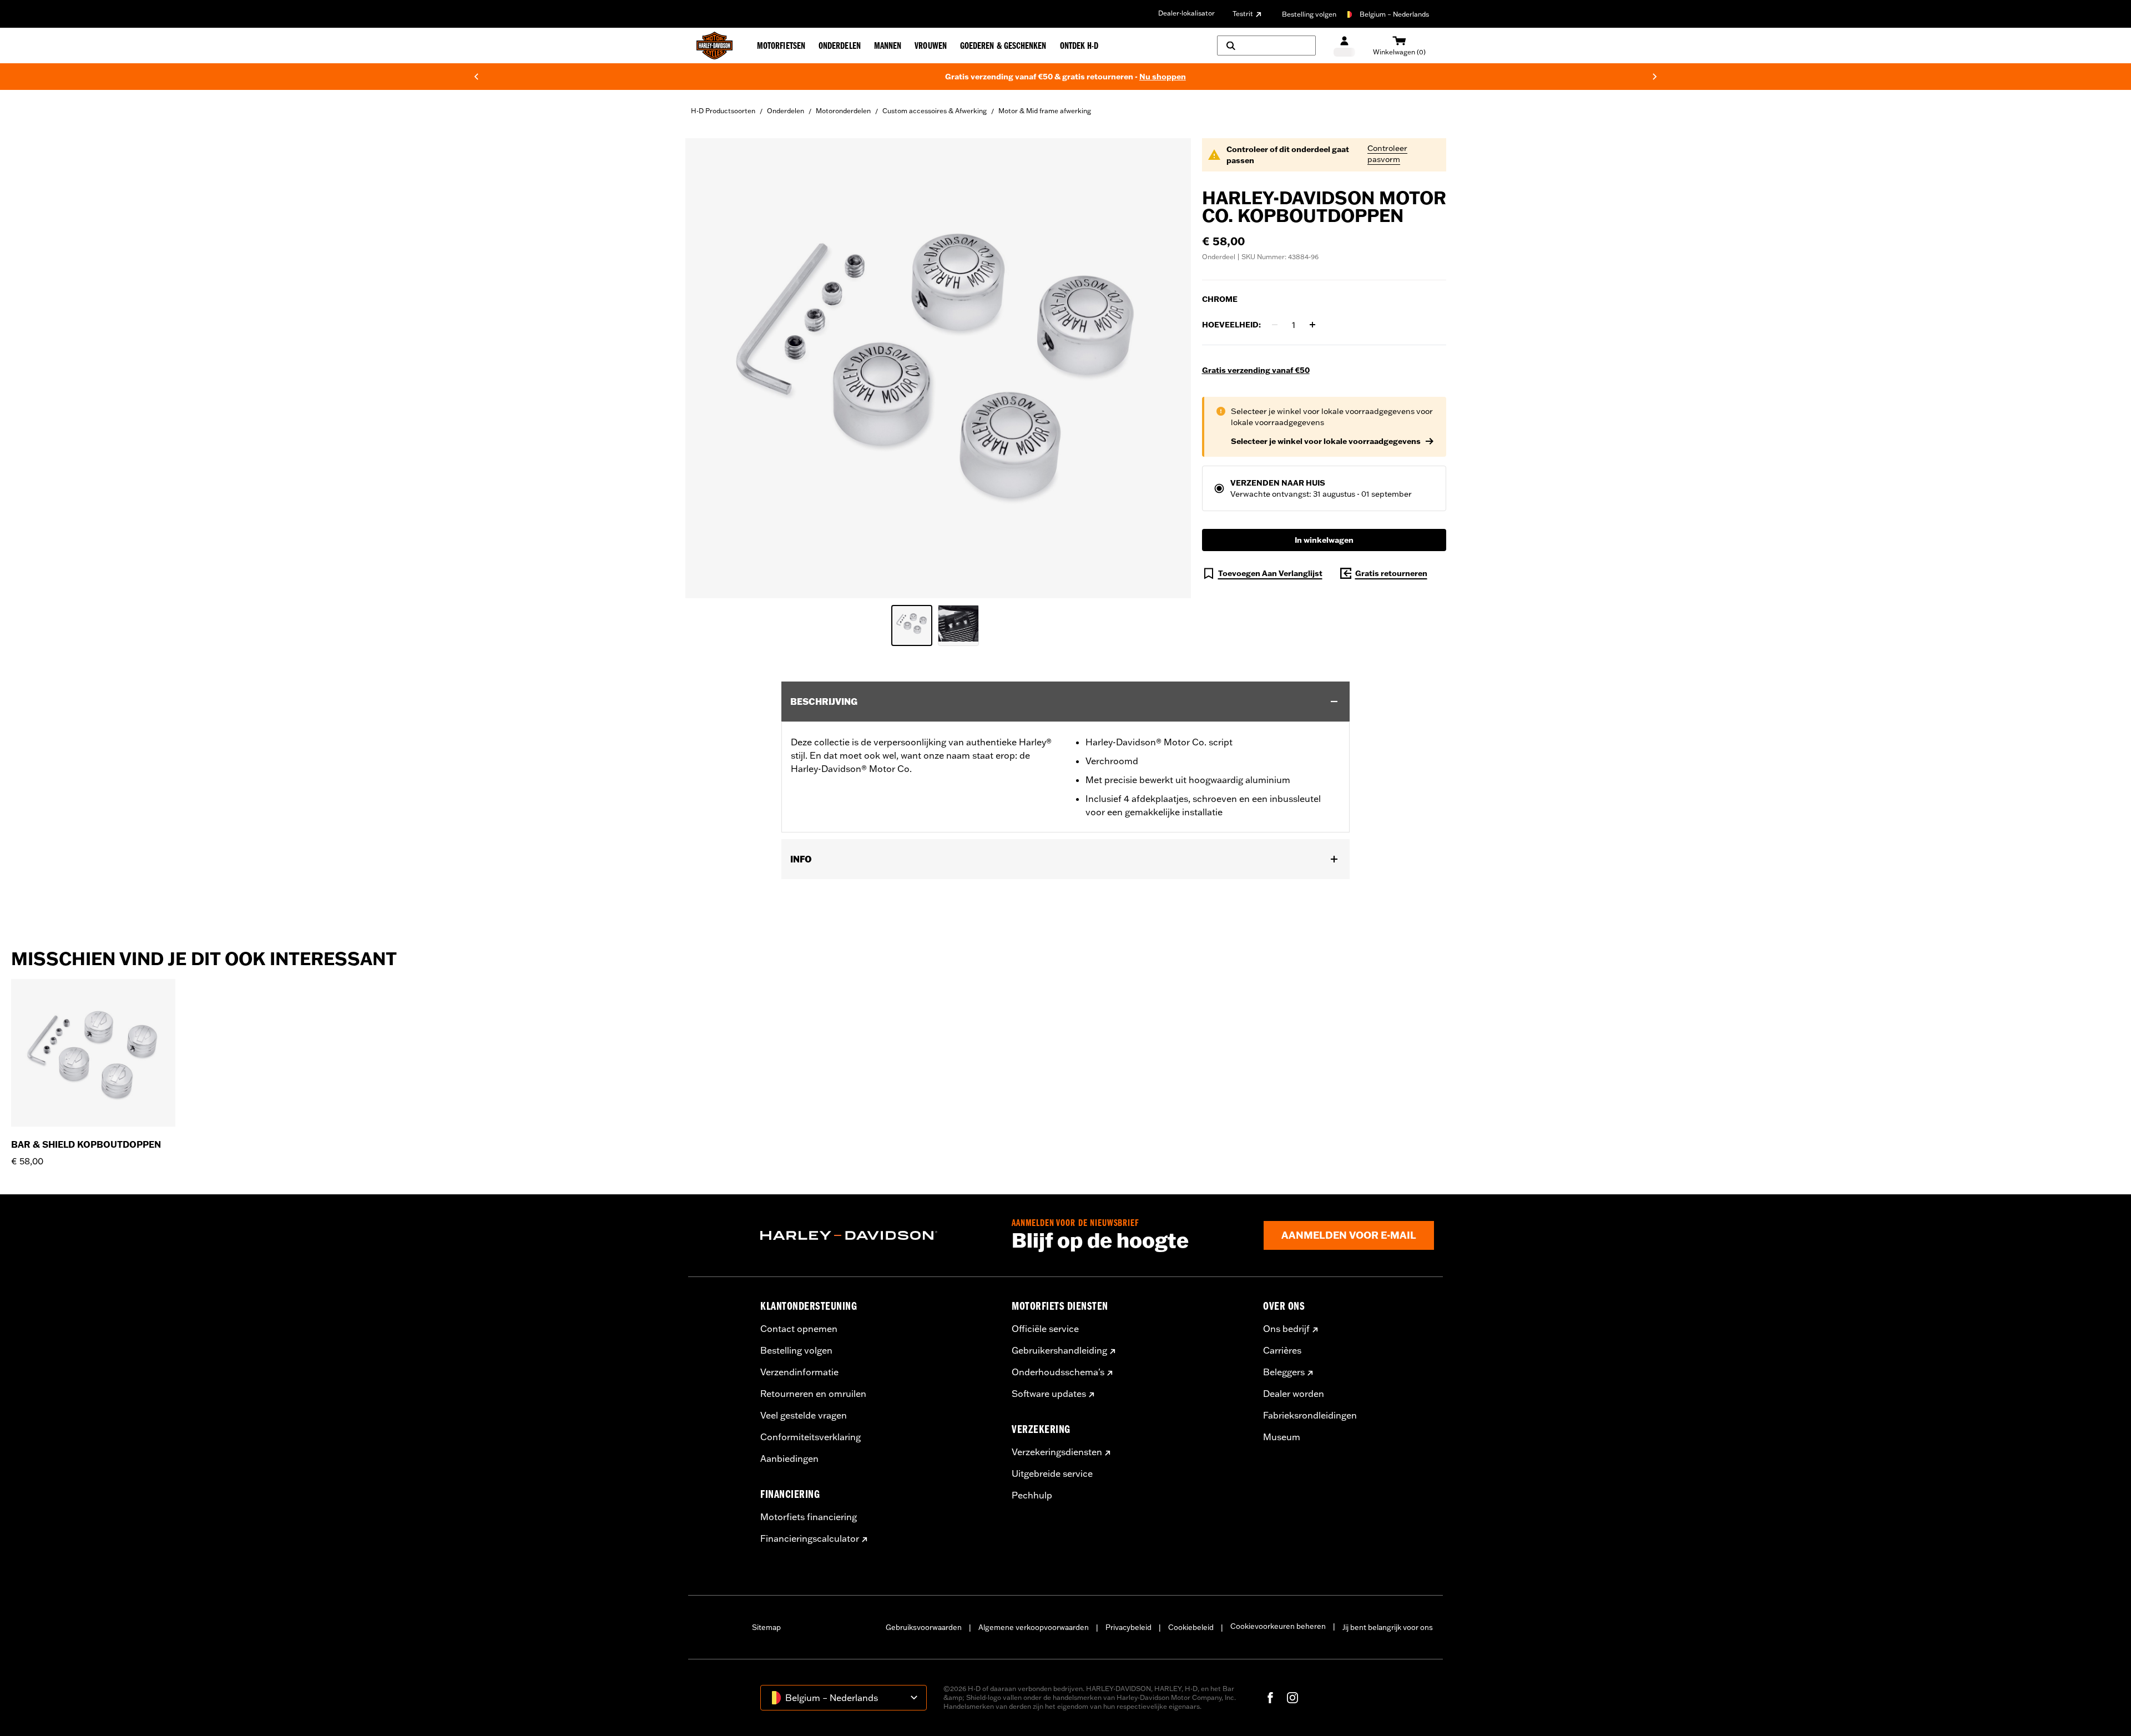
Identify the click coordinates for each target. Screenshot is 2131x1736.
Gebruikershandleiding (1059, 1350)
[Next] (1655, 77)
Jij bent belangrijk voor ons (1388, 1627)
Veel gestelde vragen (804, 1415)
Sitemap (766, 1627)
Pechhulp (1032, 1495)
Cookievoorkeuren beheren (1278, 1626)
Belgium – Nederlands (1394, 14)
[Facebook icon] (1270, 1698)
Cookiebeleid (1191, 1627)
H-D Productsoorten (723, 111)
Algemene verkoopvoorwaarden (1034, 1627)
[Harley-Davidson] (878, 1235)
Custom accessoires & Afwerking (935, 111)
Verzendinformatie (799, 1372)
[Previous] (476, 77)
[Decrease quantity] (1275, 325)
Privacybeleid (1128, 1627)
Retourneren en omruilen (813, 1394)
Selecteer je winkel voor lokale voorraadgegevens (1326, 441)
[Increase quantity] (1312, 325)
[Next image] (1169, 368)
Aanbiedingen (789, 1459)
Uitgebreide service (1052, 1473)
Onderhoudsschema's (1058, 1372)
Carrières (1282, 1350)
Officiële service (1045, 1329)
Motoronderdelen (843, 111)
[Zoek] (1266, 46)
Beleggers (1284, 1372)
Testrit (1243, 14)
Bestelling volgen (1309, 14)
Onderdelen (786, 111)
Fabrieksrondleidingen (1310, 1415)
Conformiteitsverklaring (811, 1437)
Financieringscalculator (810, 1538)
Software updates (1049, 1394)
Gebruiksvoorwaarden (924, 1627)
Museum (1282, 1437)
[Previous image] (708, 368)
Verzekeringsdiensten (1057, 1452)
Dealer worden (1294, 1394)
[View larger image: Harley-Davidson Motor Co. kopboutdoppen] (938, 367)
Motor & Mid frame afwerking (1045, 111)
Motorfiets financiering (809, 1517)
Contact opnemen (799, 1329)
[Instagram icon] (1292, 1698)
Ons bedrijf (1286, 1329)
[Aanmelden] (1344, 46)
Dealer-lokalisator (1186, 13)
